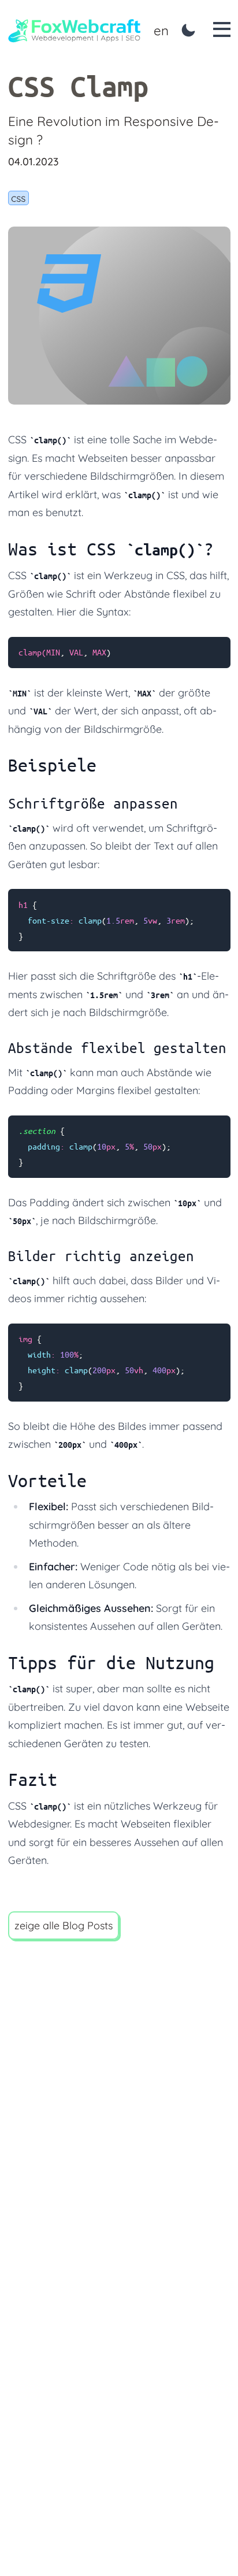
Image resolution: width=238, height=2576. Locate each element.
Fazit (33, 1779)
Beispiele (52, 765)
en (161, 30)
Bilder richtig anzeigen (101, 1256)
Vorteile (47, 1480)
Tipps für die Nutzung (111, 1663)
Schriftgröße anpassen (93, 803)
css (18, 198)
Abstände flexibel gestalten (117, 1048)
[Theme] (189, 30)
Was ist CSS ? (111, 549)
